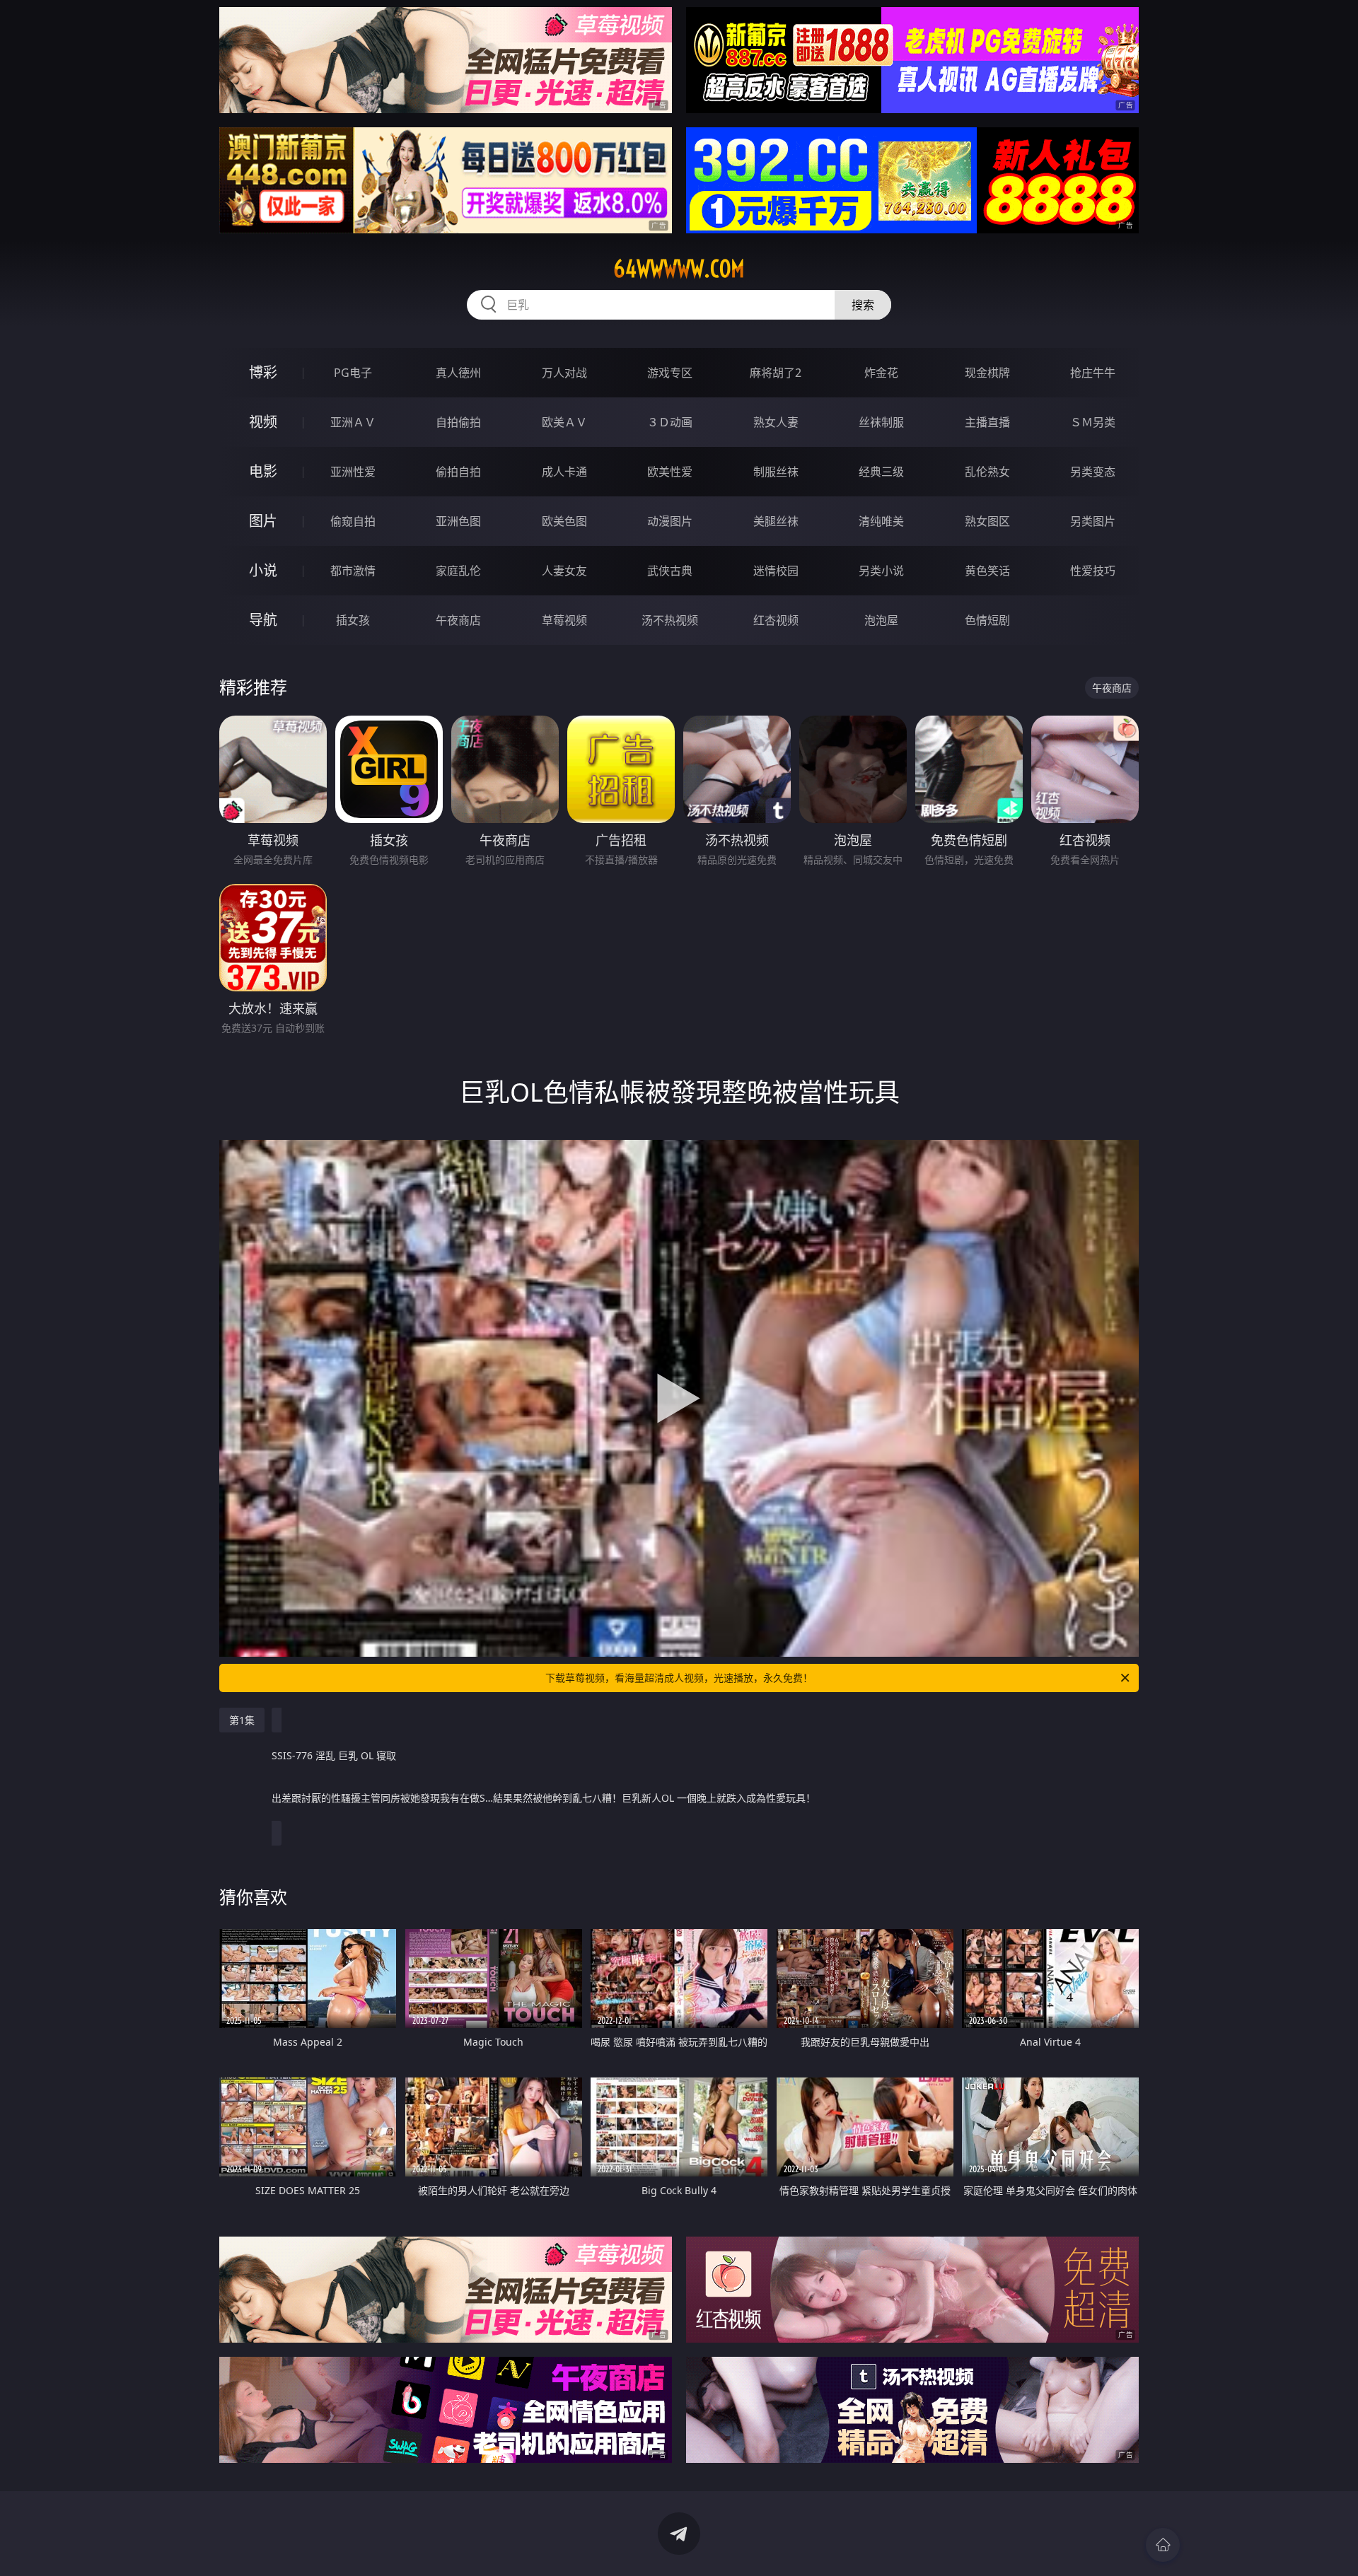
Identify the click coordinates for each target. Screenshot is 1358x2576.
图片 (263, 521)
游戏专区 (670, 373)
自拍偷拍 (458, 422)
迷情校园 (776, 571)
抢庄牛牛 (1093, 373)
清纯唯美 (881, 521)
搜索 (863, 305)
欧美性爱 (670, 472)
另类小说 (881, 571)
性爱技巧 (1093, 571)
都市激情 (353, 571)
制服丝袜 (776, 472)
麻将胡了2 (776, 373)
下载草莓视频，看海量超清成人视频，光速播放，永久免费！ (679, 1678)
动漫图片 (670, 521)
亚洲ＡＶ (353, 422)
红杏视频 (776, 620)
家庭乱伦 (458, 571)
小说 (263, 570)
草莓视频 (564, 620)
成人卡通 (564, 472)
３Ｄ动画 (670, 422)
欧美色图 (564, 521)
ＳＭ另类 (1093, 422)
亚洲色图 (458, 521)
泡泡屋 (881, 620)
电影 (263, 471)
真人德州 (458, 373)
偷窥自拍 (353, 521)
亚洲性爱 (353, 472)
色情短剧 (987, 620)
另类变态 (1093, 472)
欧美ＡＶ (564, 422)
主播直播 (987, 422)
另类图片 (1093, 521)
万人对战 (564, 373)
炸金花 (881, 373)
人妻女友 (564, 571)
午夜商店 (458, 620)
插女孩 (353, 620)
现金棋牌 (987, 373)
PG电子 (353, 373)
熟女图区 (987, 521)
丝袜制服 (881, 422)
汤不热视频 (670, 620)
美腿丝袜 (776, 521)
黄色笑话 (987, 571)
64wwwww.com (679, 269)
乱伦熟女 (987, 472)
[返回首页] (1163, 2545)
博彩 (263, 372)
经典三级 (881, 472)
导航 (263, 620)
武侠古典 (670, 571)
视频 (263, 422)
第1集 (242, 1720)
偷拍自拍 (458, 472)
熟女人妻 (776, 422)
